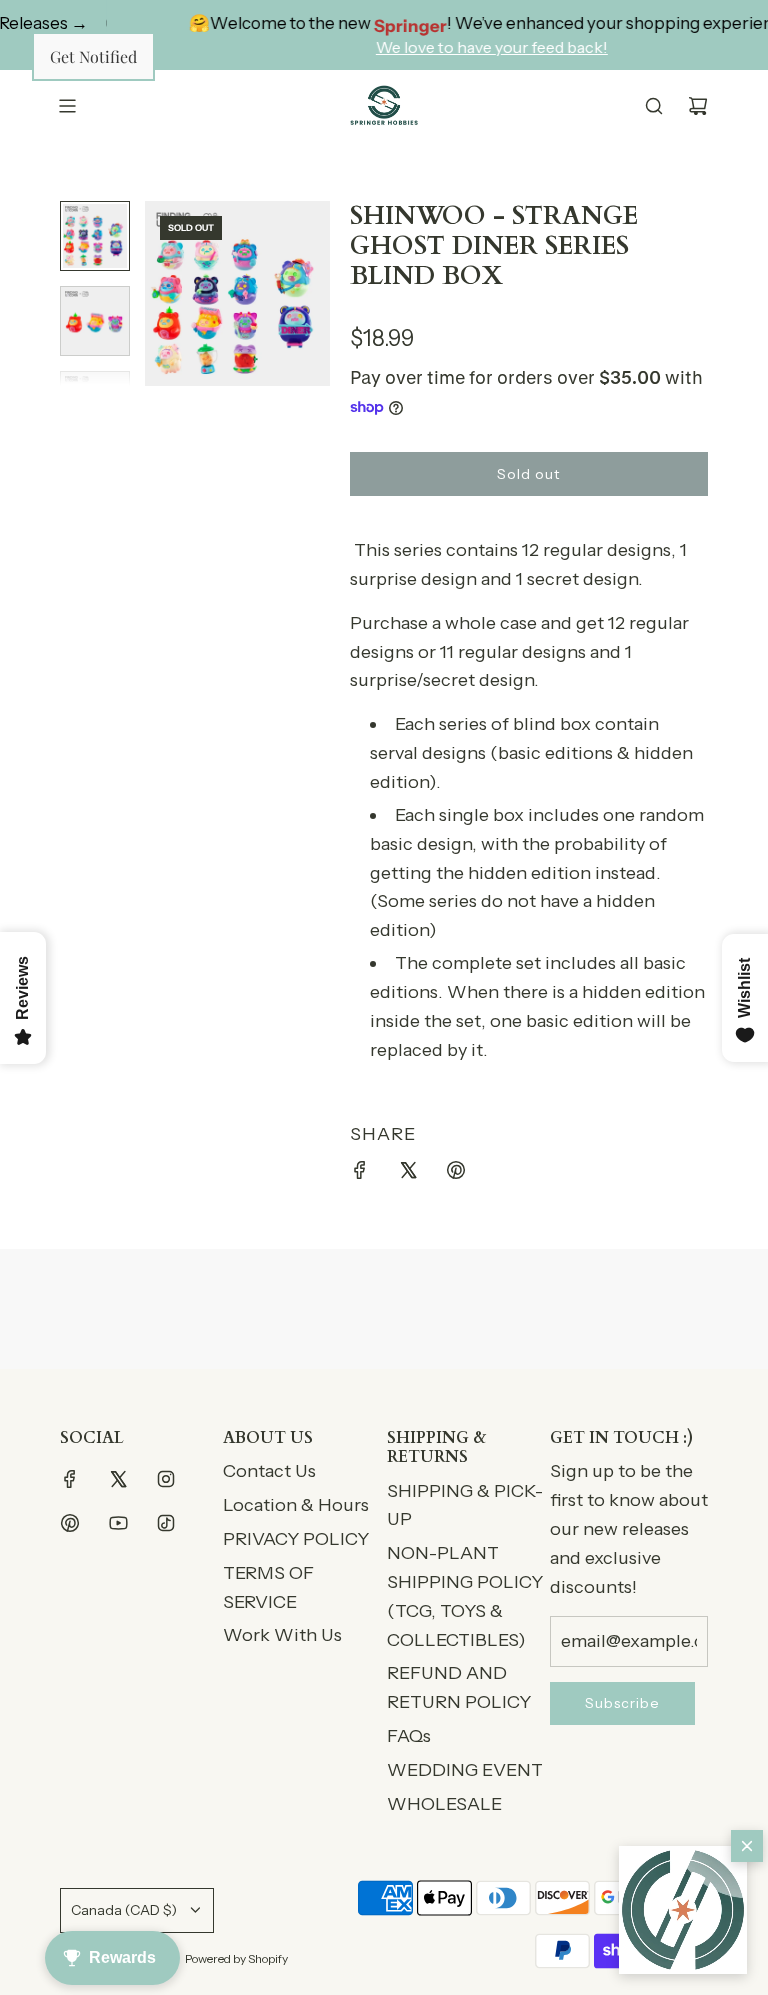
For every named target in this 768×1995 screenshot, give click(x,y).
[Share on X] (408, 1174)
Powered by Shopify (236, 1958)
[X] (118, 1479)
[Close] (747, 1846)
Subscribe (622, 1703)
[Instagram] (166, 1479)
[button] (683, 1910)
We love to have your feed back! (447, 47)
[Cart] (698, 106)
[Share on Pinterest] (456, 1174)
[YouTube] (118, 1523)
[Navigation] (67, 106)
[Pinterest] (70, 1523)
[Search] (654, 106)
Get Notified (93, 56)
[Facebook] (70, 1479)
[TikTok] (166, 1523)
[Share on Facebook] (360, 1174)
